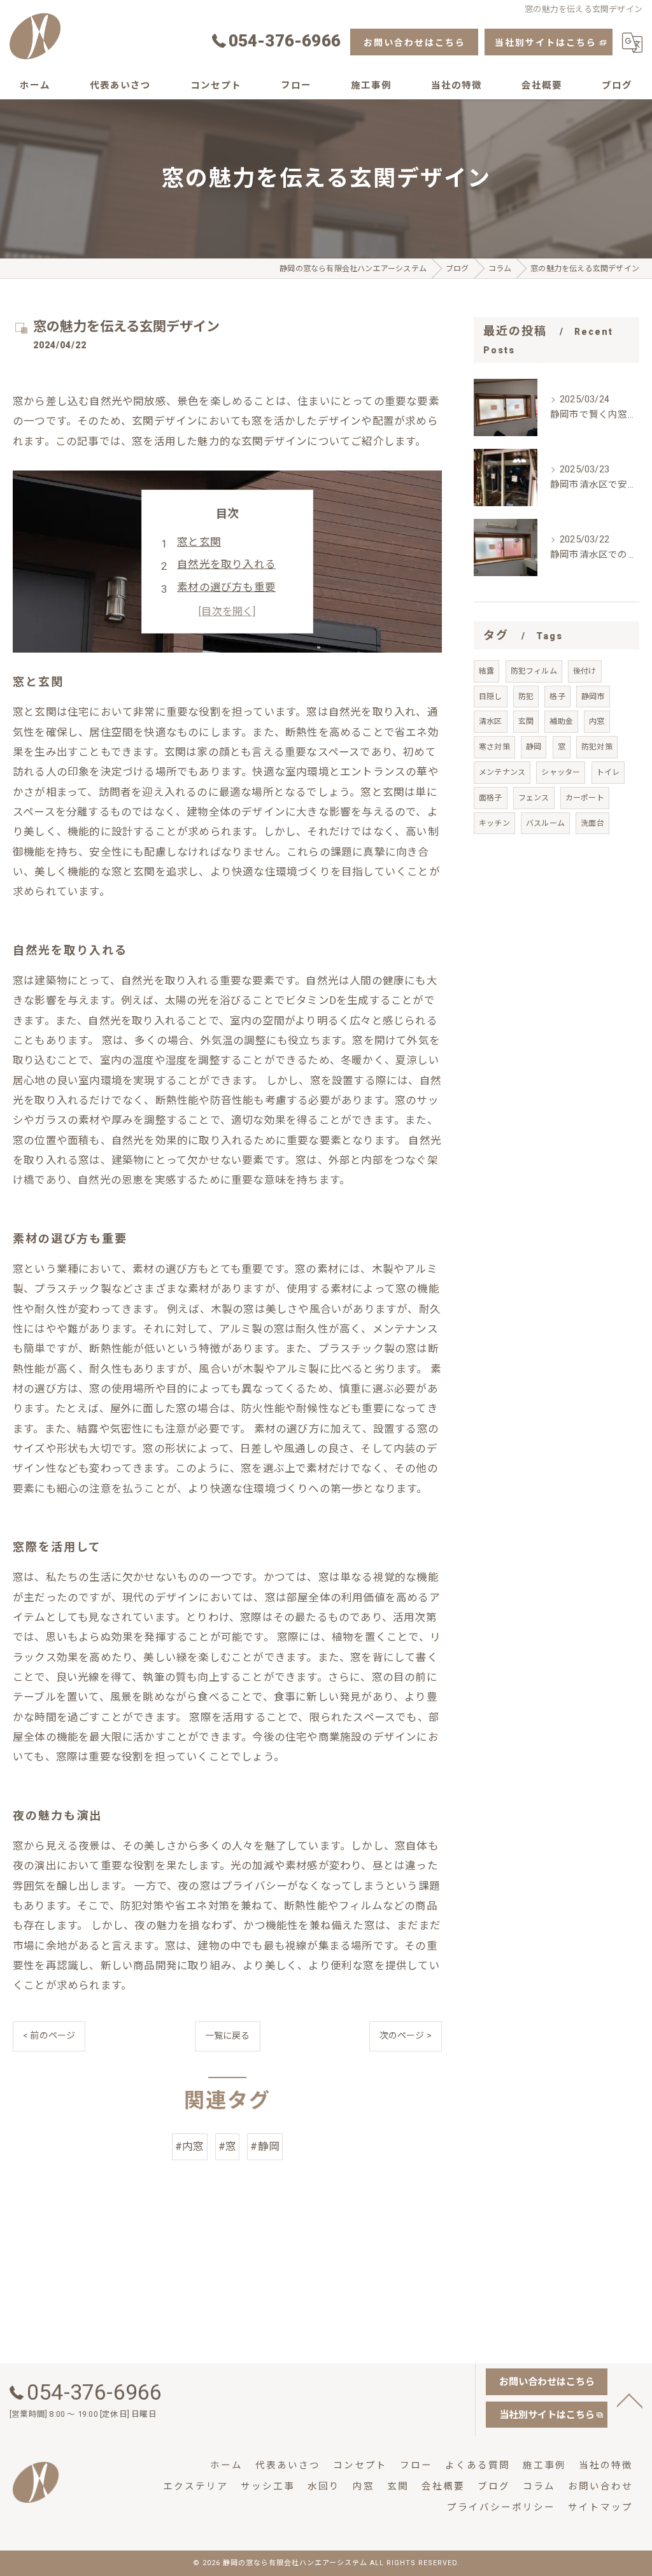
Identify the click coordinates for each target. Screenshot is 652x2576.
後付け (585, 671)
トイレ (608, 772)
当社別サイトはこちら (546, 43)
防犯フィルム (534, 671)
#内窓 (190, 2147)
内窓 (597, 721)
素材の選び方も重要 (226, 587)
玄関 (526, 721)
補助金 (561, 721)
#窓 (227, 2147)
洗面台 (592, 823)
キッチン (494, 823)
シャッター (561, 772)
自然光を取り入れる (226, 564)
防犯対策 (597, 747)
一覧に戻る (228, 2035)
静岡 (534, 747)
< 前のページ (49, 2035)
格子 (557, 697)
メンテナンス (502, 772)
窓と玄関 (199, 542)
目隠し (491, 697)
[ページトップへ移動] (630, 2400)
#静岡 (265, 2147)
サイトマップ (600, 2508)
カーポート (585, 798)
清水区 (491, 721)
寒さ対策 (494, 747)
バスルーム (545, 823)
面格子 (491, 798)
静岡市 (593, 697)
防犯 (526, 697)
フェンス (534, 798)
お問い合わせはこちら (415, 43)
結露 (486, 671)
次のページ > (406, 2035)
